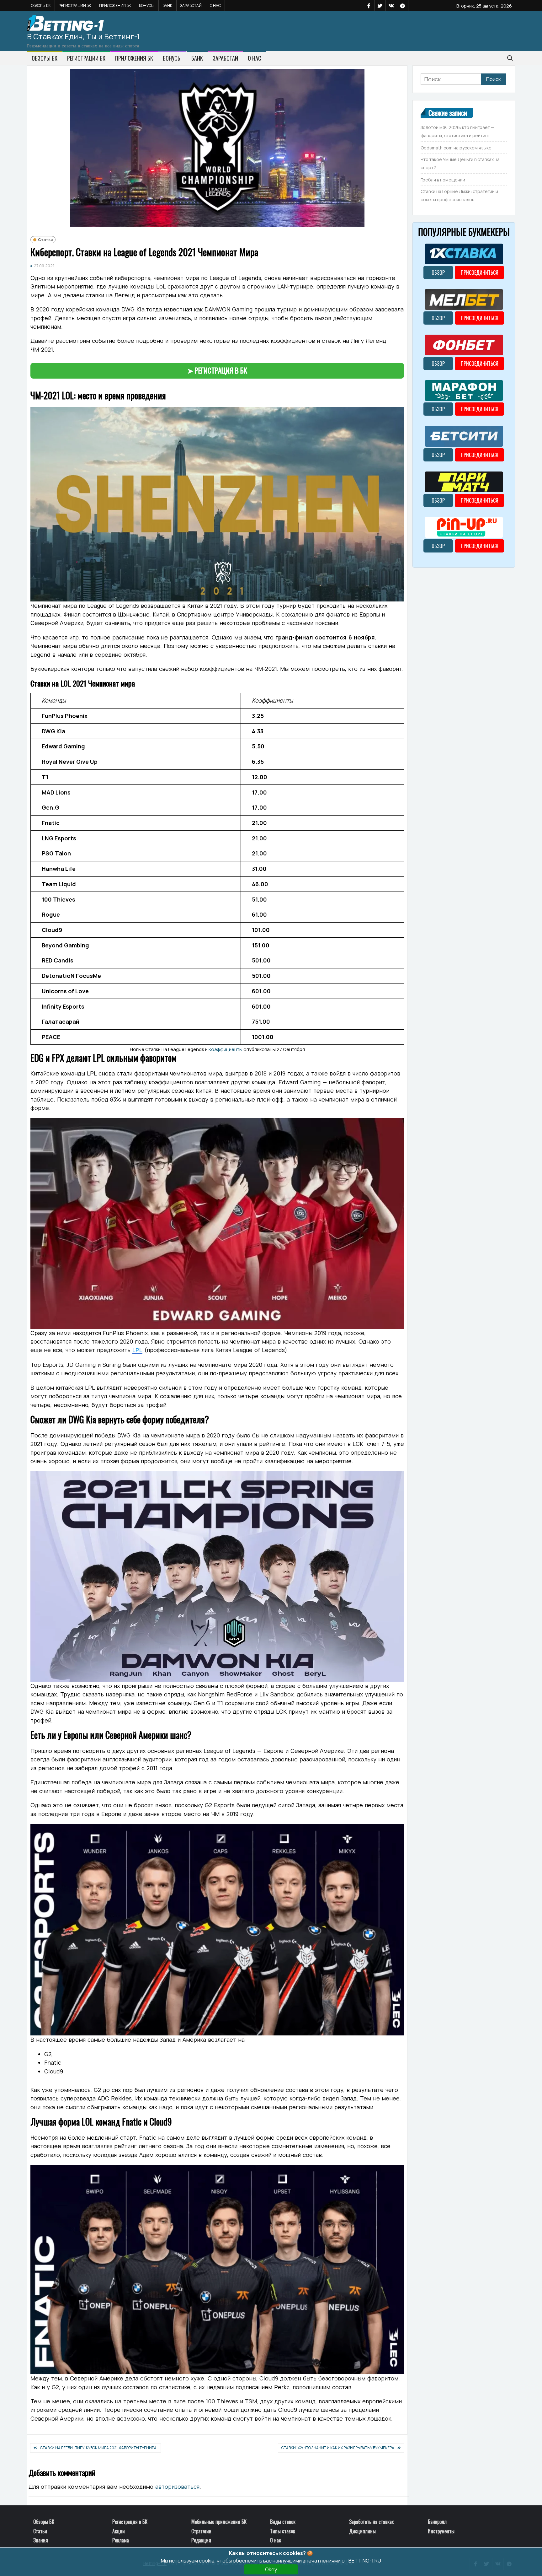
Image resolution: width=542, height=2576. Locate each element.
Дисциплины (362, 2531)
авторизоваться (177, 2487)
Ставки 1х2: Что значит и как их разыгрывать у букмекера (338, 2448)
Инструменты (441, 2531)
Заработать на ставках (371, 2522)
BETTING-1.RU (365, 2561)
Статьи (45, 240)
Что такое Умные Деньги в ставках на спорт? (460, 163)
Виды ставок (283, 2522)
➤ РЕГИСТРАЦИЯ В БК (217, 370)
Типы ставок (283, 2531)
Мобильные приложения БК (219, 2522)
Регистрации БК (75, 5)
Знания (41, 2540)
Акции (119, 2531)
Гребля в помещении (443, 180)
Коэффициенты (226, 1049)
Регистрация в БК (130, 2522)
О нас (215, 5)
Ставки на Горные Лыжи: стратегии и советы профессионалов (459, 195)
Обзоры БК (41, 5)
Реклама (121, 2540)
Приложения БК (115, 5)
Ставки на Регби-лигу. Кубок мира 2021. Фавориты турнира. (99, 2448)
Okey (271, 2569)
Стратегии (201, 2531)
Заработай (191, 5)
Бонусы (147, 5)
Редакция (201, 2540)
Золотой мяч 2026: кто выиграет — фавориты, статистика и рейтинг (457, 131)
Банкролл (437, 2522)
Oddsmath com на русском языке (456, 148)
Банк (167, 5)
